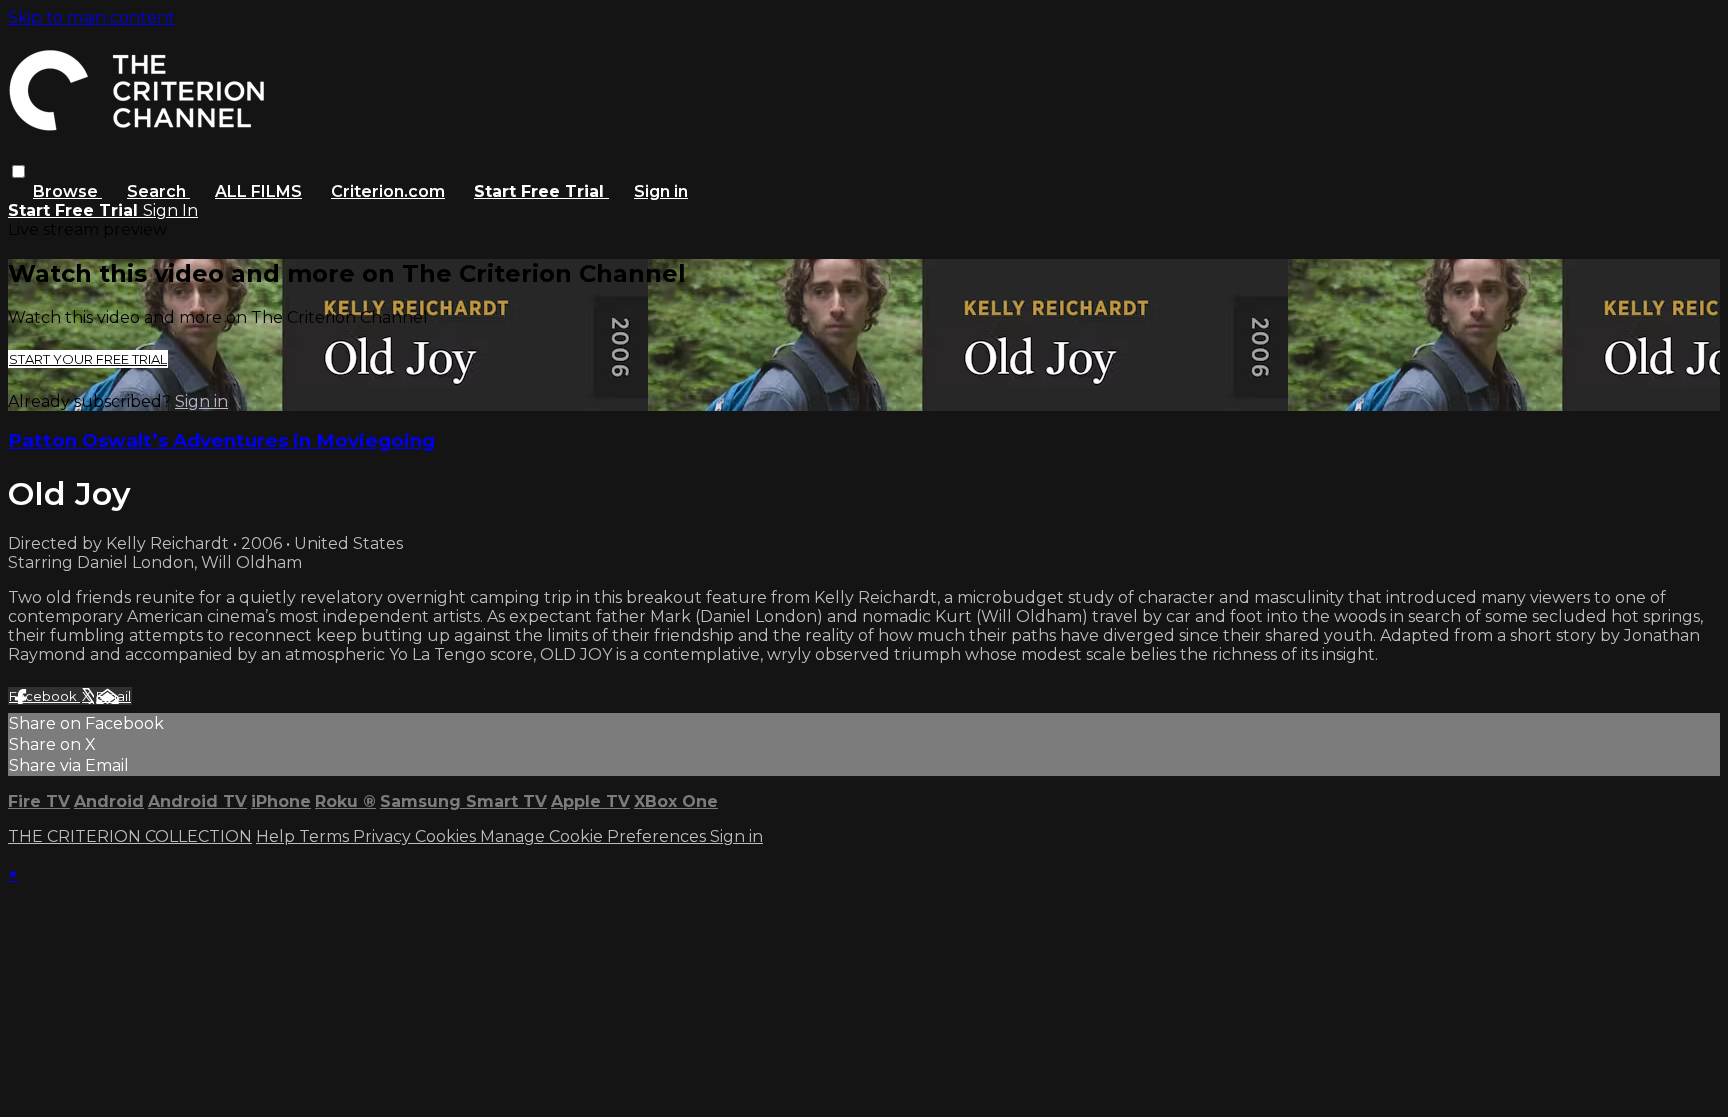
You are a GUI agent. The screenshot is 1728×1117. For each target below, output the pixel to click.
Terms (326, 836)
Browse (67, 191)
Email (113, 696)
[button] (18, 171)
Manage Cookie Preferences (595, 836)
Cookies (447, 836)
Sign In (170, 210)
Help (277, 836)
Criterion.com (388, 191)
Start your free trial (88, 359)
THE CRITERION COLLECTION (130, 836)
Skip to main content (91, 17)
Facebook (44, 696)
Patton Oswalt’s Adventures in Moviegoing (221, 440)
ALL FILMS (258, 191)
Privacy (384, 836)
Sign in (661, 191)
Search (158, 191)
